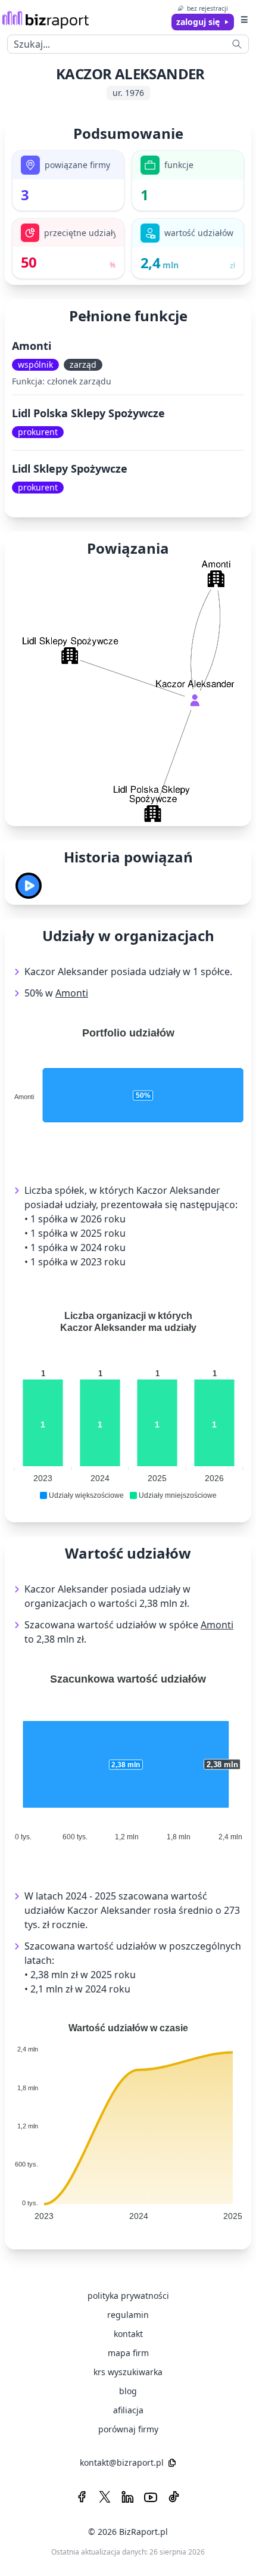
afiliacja (128, 2410)
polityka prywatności (128, 2296)
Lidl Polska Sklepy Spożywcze (88, 413)
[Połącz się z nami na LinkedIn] (127, 2497)
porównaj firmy (128, 2429)
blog (128, 2391)
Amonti (32, 346)
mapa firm (128, 2353)
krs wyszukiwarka (128, 2372)
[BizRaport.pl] (46, 19)
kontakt (128, 2334)
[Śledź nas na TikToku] (174, 2497)
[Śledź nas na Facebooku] (82, 2497)
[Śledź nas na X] (105, 2497)
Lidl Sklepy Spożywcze (70, 468)
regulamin (128, 2315)
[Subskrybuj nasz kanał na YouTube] (151, 2497)
